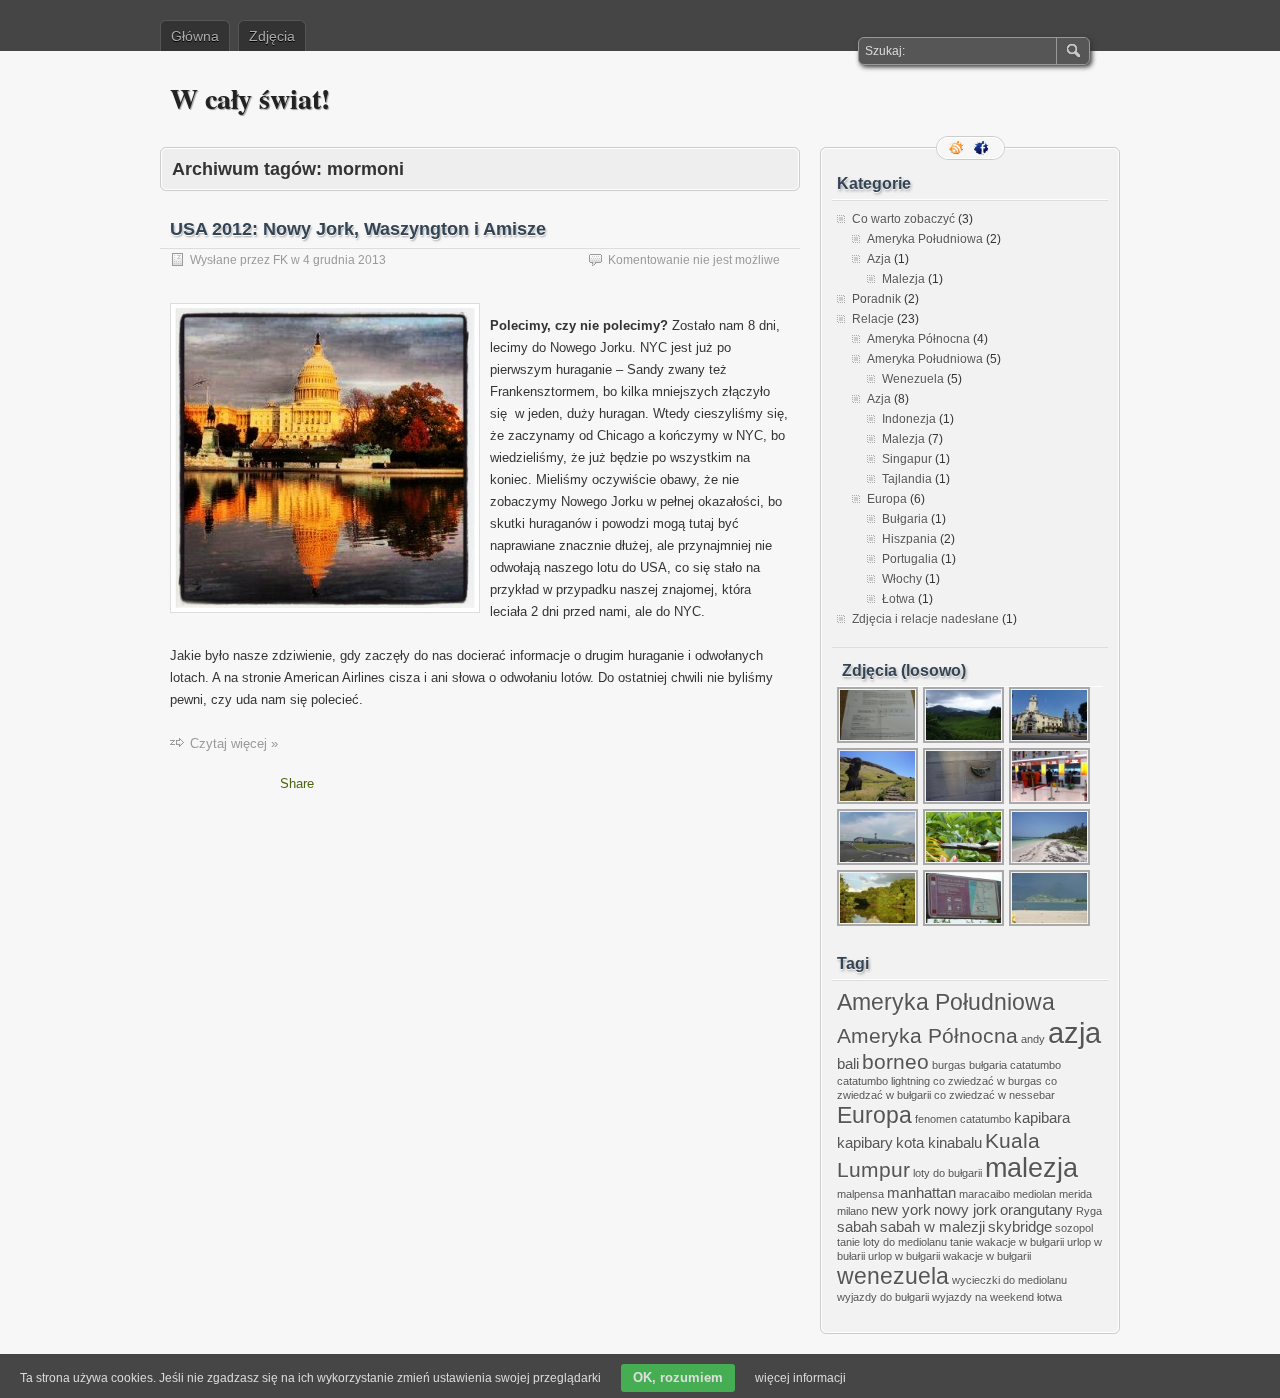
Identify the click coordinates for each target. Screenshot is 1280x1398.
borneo (895, 1061)
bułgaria (988, 1065)
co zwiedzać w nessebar (994, 1095)
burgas (949, 1065)
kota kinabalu (939, 1142)
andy (1033, 1039)
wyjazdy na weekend (983, 1297)
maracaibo (984, 1194)
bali (848, 1063)
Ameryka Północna (918, 339)
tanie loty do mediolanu (892, 1242)
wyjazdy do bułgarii (883, 1297)
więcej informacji (800, 1378)
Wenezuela (913, 379)
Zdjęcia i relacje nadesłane (925, 619)
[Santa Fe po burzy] (1050, 924)
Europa (887, 499)
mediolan (1034, 1194)
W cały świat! (250, 98)
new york (901, 1209)
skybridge (1020, 1226)
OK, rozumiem (678, 1377)
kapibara (1042, 1117)
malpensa (860, 1194)
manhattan (921, 1192)
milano (852, 1211)
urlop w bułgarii (904, 1256)
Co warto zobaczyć (903, 219)
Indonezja (909, 419)
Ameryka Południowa (925, 239)
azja (1074, 1032)
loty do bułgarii (947, 1173)
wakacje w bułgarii (987, 1256)
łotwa (1049, 1297)
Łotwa (898, 599)
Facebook (983, 148)
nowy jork (965, 1209)
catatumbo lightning (883, 1081)
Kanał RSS (958, 148)
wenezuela (893, 1276)
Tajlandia (907, 479)
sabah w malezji (932, 1226)
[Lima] (1050, 741)
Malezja (903, 279)
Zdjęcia (272, 36)
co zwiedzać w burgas (987, 1081)
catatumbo (1035, 1065)
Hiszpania (909, 539)
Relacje (873, 319)
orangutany (1036, 1209)
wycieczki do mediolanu (1009, 1280)
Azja (879, 259)
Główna (195, 36)
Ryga (1089, 1211)
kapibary (865, 1142)
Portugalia (910, 559)
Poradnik (876, 299)
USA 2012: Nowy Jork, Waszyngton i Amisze (358, 229)
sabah (857, 1226)
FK (280, 260)
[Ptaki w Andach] (964, 863)
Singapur (907, 459)
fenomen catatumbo (963, 1119)
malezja (1031, 1168)
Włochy (902, 579)
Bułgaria (905, 519)
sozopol (1074, 1228)
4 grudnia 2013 (344, 260)
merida (1075, 1194)
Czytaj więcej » (234, 743)
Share (297, 783)
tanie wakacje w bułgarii (1007, 1242)
